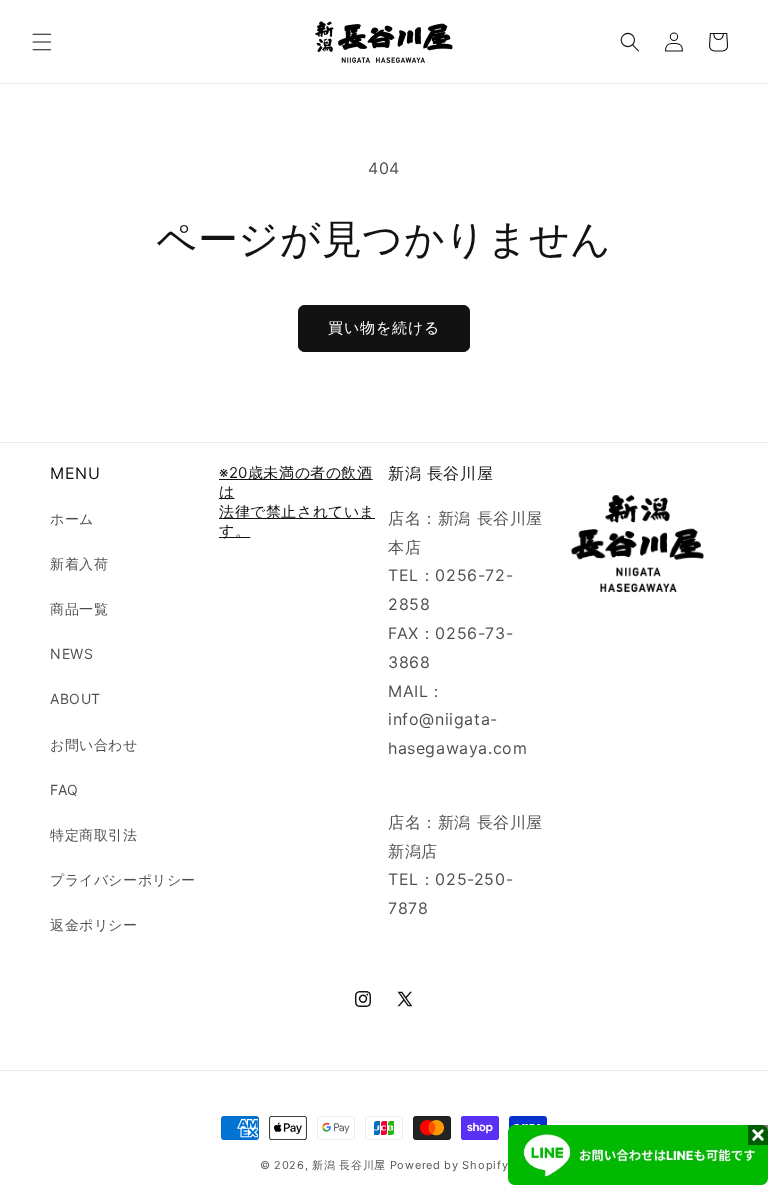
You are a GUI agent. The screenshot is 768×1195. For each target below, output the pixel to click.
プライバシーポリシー (123, 879)
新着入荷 (79, 563)
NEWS (71, 653)
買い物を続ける (384, 327)
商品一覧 (79, 608)
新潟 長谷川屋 (349, 1165)
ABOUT (75, 698)
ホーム (72, 518)
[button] (42, 42)
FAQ (64, 789)
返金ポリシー (94, 924)
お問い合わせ (94, 744)
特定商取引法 (94, 834)
